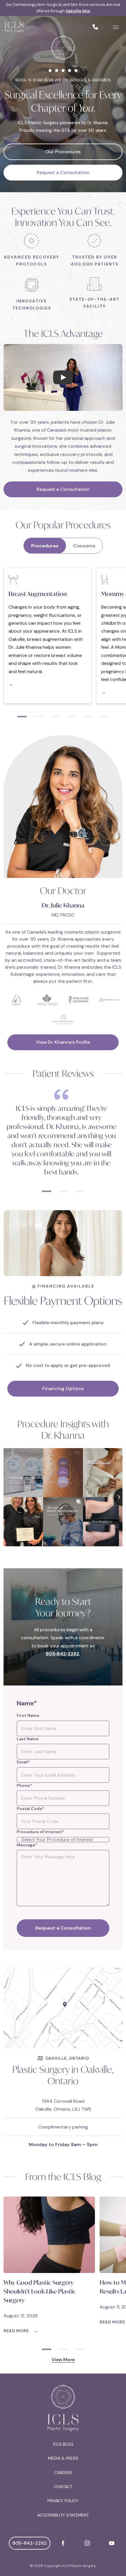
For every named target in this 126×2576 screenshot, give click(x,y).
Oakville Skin (78, 11)
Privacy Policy (63, 2501)
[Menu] (116, 27)
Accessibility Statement (63, 2515)
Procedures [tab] (45, 546)
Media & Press (63, 2458)
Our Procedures (63, 152)
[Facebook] (63, 2543)
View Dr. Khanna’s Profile (63, 1042)
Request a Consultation (63, 172)
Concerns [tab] (84, 546)
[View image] (63, 2008)
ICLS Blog (63, 2444)
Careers (63, 2473)
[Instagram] (87, 2543)
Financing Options (63, 1389)
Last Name (28, 1739)
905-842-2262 (30, 2543)
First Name (28, 1715)
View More (63, 2360)
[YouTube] (112, 2543)
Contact (63, 2487)
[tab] (22, 711)
